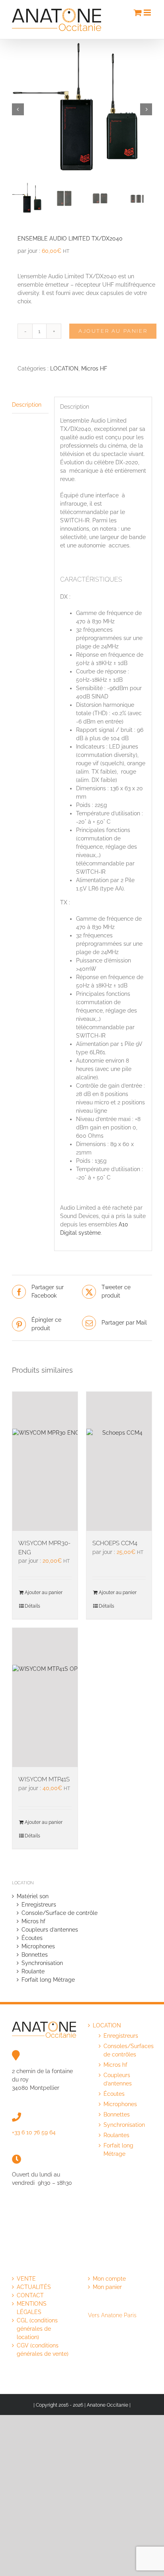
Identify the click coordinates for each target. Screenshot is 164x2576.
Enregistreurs (39, 1905)
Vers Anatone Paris (112, 2315)
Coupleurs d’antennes (50, 1930)
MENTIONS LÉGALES (32, 2308)
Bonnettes (35, 1955)
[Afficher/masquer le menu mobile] (148, 13)
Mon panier (107, 2287)
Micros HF (94, 369)
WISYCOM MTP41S (44, 1779)
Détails (32, 1606)
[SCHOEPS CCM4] (119, 1461)
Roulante (33, 1971)
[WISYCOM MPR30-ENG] (45, 1461)
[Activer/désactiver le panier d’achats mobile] (138, 13)
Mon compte (109, 2279)
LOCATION (64, 369)
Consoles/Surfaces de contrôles (124, 2050)
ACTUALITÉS (34, 2287)
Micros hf (33, 1921)
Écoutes (32, 1938)
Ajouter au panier (113, 331)
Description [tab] (27, 405)
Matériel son (33, 1896)
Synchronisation (42, 1963)
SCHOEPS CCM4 (115, 1543)
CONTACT (30, 2295)
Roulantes (116, 2135)
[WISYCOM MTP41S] (45, 1697)
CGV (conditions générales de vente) (43, 2350)
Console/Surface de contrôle (60, 1913)
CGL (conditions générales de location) (37, 2329)
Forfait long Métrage (48, 1980)
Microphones (38, 1946)
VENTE (26, 2279)
